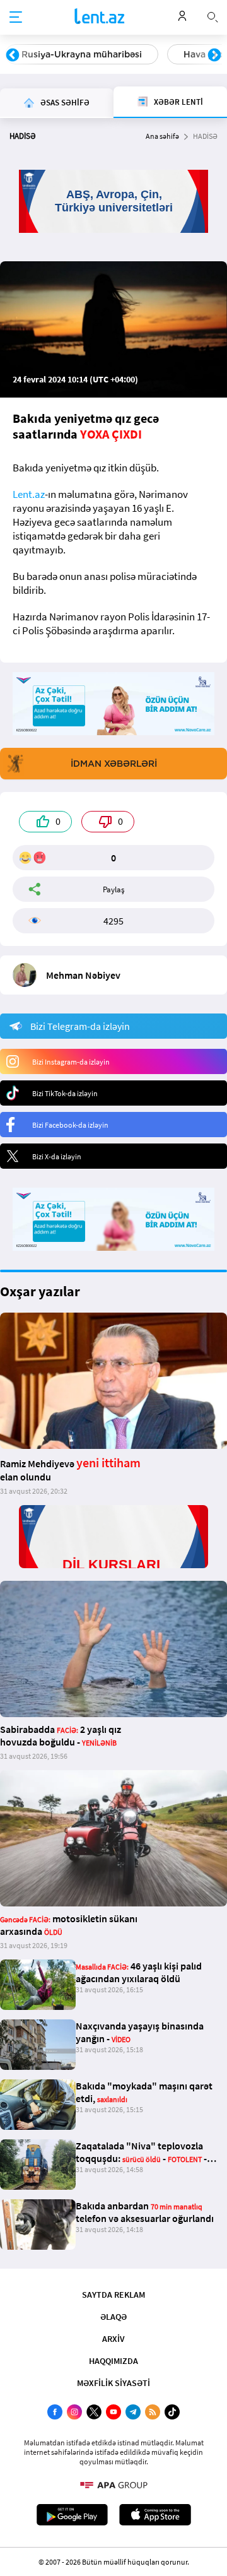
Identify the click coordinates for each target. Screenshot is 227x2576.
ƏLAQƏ (113, 2317)
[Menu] (16, 18)
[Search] (212, 16)
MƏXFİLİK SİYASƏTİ (113, 2383)
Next (214, 56)
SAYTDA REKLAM (113, 2295)
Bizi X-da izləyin (57, 1156)
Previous (13, 56)
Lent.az (29, 494)
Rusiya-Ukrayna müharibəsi (82, 54)
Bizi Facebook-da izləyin (70, 1125)
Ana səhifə (162, 136)
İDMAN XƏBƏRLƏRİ (114, 764)
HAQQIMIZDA (113, 2361)
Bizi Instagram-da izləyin (71, 1062)
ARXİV (113, 2339)
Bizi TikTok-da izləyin (65, 1093)
